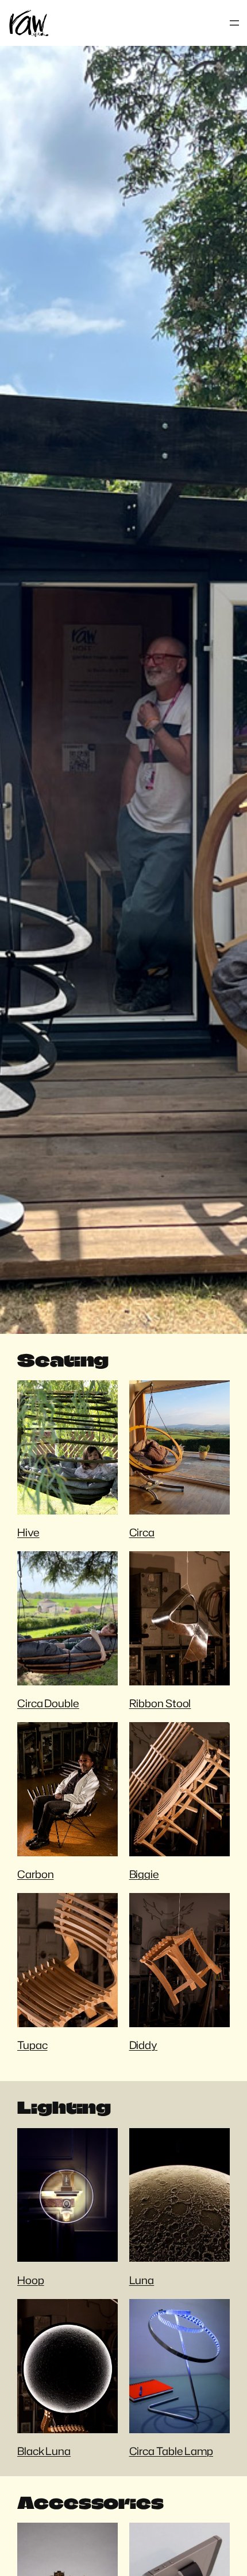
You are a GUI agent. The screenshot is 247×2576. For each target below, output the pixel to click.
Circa (142, 1532)
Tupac (32, 2045)
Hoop (31, 2280)
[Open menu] (234, 23)
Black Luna (44, 2451)
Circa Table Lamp (171, 2451)
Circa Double (48, 1703)
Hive (28, 1532)
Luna (142, 2280)
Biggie (144, 1874)
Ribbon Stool (160, 1703)
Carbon (35, 1874)
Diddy (144, 2045)
